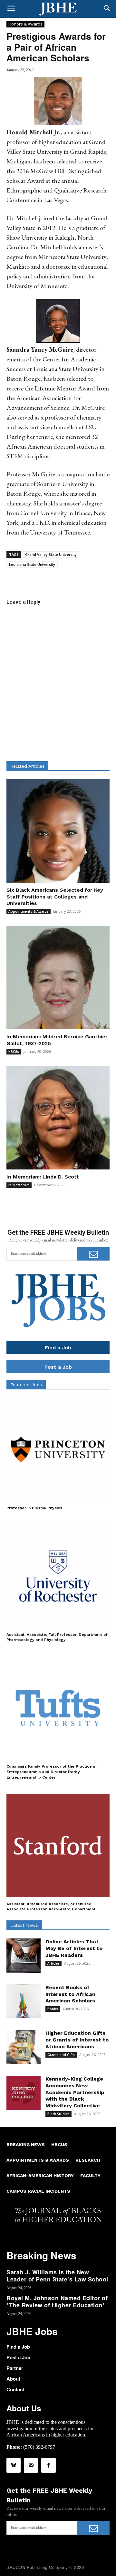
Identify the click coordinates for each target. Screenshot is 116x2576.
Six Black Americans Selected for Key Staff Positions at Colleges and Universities (55, 897)
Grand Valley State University (51, 554)
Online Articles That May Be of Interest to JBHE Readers (74, 1948)
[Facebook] (48, 2465)
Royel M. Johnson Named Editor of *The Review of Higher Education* (57, 2301)
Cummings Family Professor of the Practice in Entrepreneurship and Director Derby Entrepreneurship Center (51, 1772)
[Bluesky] (14, 2465)
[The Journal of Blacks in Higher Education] (58, 9)
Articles (53, 1963)
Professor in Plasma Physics (34, 1508)
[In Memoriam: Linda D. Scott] (58, 1118)
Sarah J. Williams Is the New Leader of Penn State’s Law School (57, 2276)
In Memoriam (19, 1185)
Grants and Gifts (61, 2055)
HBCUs (14, 1052)
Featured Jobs (26, 1385)
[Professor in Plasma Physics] (58, 1449)
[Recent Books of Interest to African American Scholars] (24, 2001)
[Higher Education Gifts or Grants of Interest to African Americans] (24, 2047)
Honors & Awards (25, 24)
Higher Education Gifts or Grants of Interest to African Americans (77, 2040)
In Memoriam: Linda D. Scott (43, 1177)
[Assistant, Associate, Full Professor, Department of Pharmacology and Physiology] (58, 1576)
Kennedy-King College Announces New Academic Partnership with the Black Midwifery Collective (75, 2092)
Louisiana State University (32, 564)
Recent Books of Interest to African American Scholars (70, 1994)
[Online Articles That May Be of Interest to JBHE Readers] (24, 1956)
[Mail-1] (31, 2465)
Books (53, 2009)
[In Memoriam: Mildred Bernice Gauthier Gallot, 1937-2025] (58, 978)
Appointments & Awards (29, 911)
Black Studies (58, 2114)
